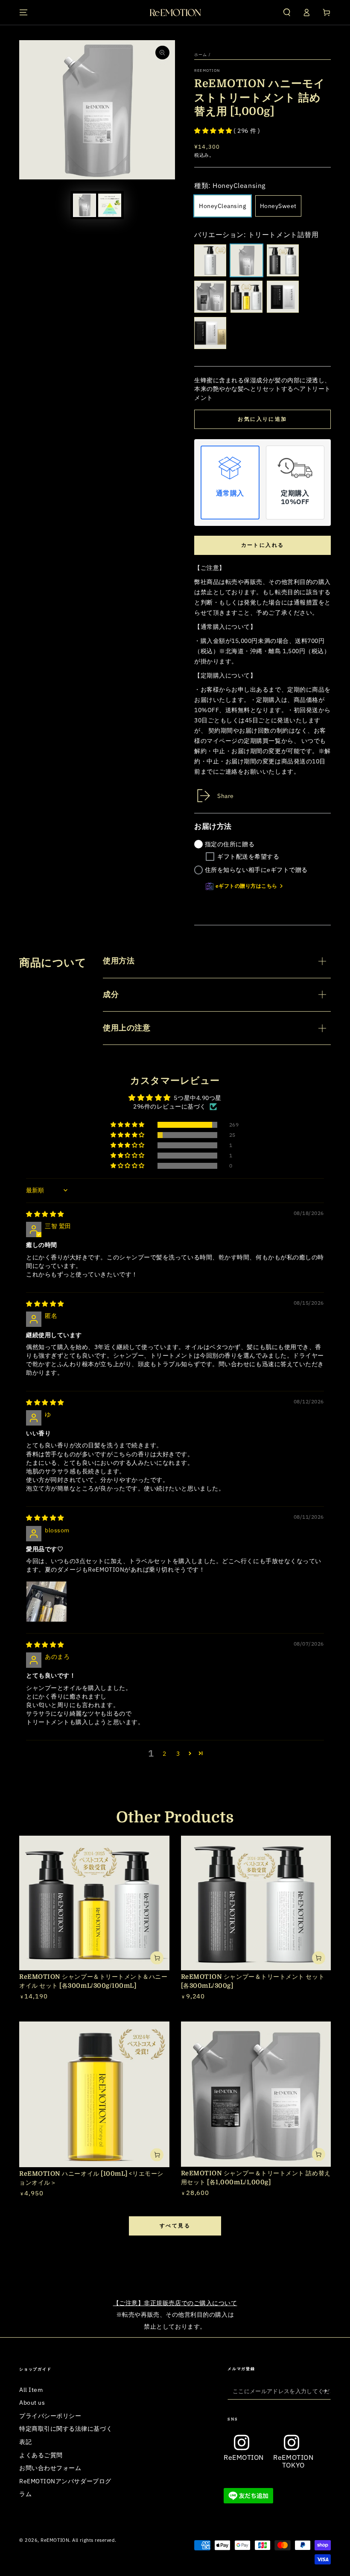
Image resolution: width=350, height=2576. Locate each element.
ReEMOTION (207, 70)
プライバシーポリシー (50, 2416)
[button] (287, 12)
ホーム (201, 54)
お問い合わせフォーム (50, 2468)
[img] (45, 1214)
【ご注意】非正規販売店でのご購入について (175, 2303)
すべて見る (175, 2225)
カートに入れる (263, 545)
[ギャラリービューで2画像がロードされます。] (110, 205)
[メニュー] (24, 12)
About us (32, 2402)
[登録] (326, 2391)
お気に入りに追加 (262, 419)
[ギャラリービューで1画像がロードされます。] (85, 205)
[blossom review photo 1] (47, 1602)
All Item (31, 2390)
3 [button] (178, 1753)
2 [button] (165, 1753)
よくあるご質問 (41, 2455)
